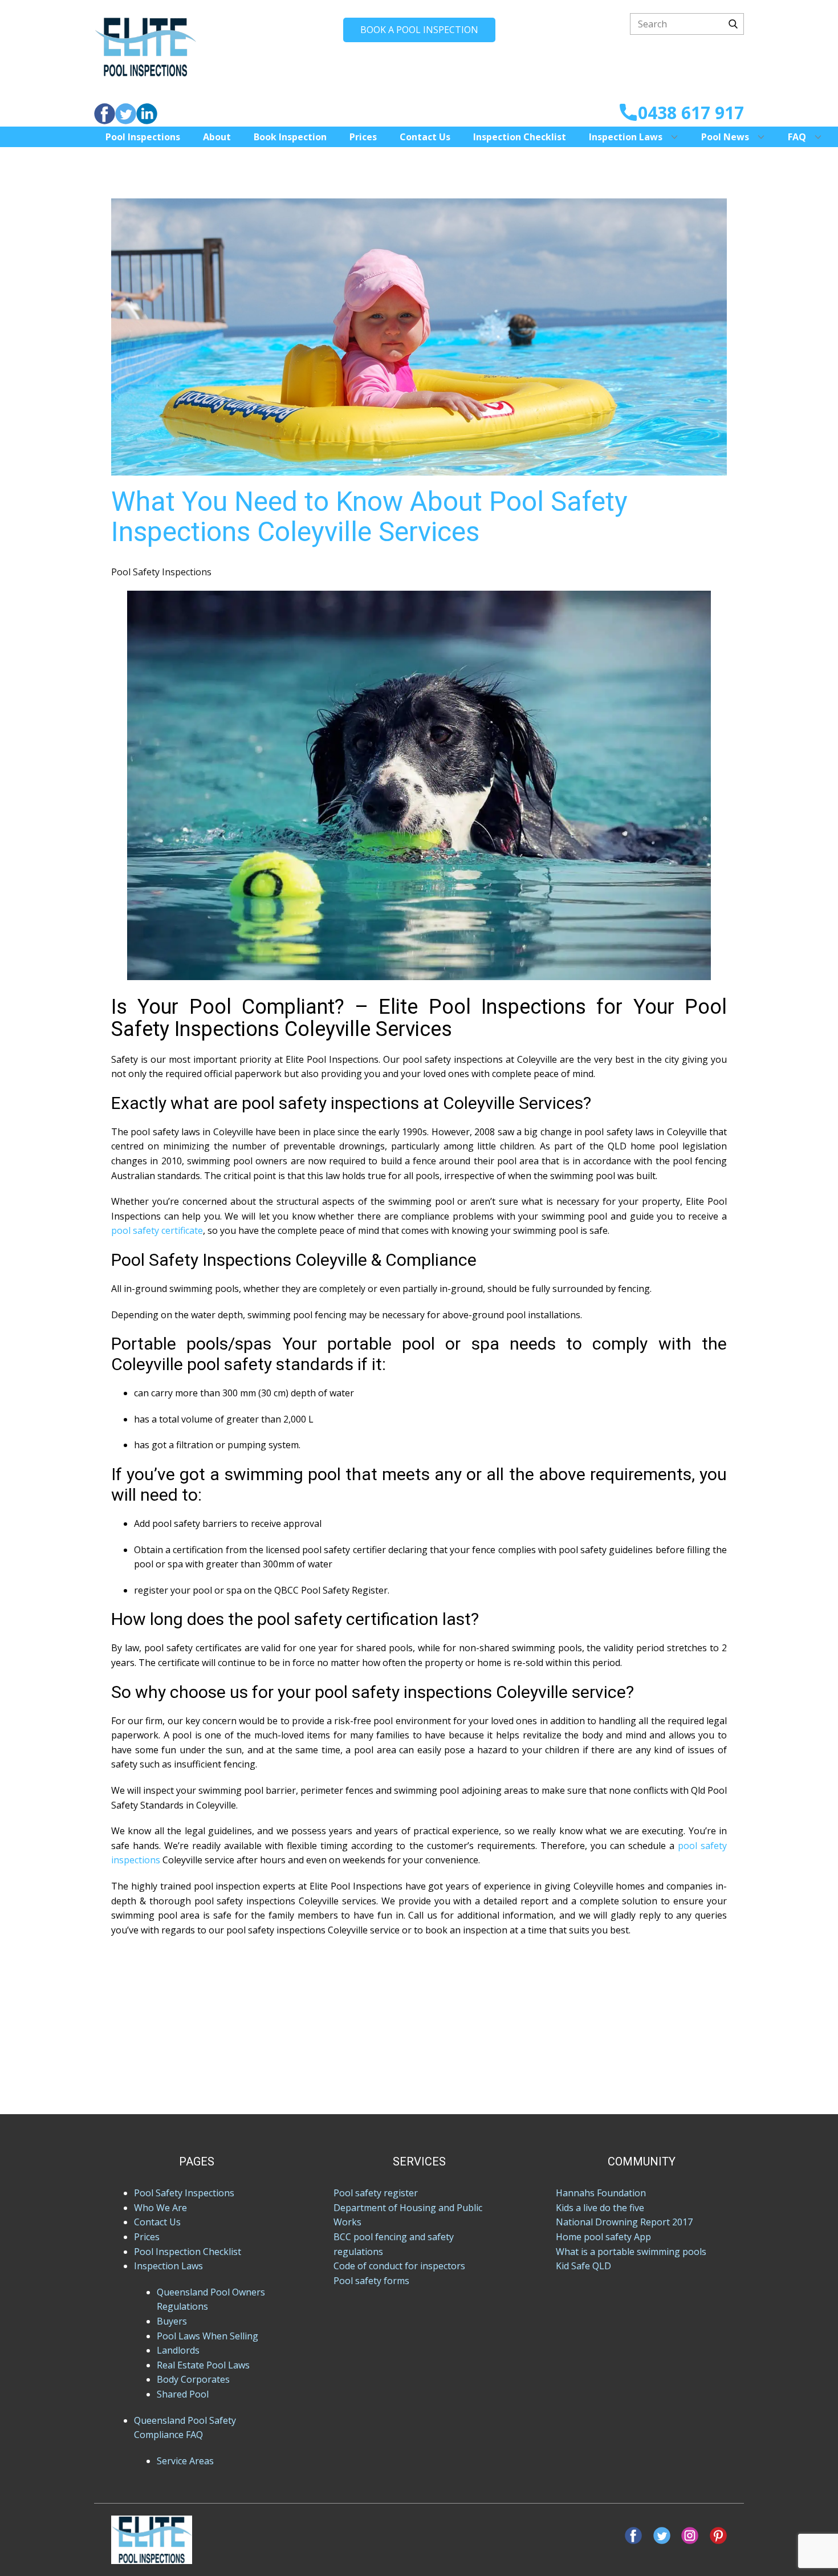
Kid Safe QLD (583, 2266)
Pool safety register (376, 2193)
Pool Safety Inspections (161, 572)
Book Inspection (290, 137)
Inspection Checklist (520, 137)
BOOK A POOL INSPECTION (419, 30)
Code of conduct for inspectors (399, 2266)
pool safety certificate (157, 1230)
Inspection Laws (626, 137)
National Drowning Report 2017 (624, 2222)
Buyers (172, 2321)
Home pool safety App (603, 2237)
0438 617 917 (691, 113)
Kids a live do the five (600, 2208)
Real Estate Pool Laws (203, 2365)
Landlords (178, 2350)
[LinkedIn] (147, 114)
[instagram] (690, 2536)
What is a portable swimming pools (631, 2252)
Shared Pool (183, 2394)
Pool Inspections (143, 137)
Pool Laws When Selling (208, 2336)
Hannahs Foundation (601, 2193)
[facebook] (105, 114)
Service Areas (185, 2461)
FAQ (797, 137)
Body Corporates (193, 2379)
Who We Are (160, 2208)
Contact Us (425, 137)
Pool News (725, 137)
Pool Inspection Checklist (188, 2252)
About (217, 137)
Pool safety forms (371, 2281)
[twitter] (126, 114)
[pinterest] (718, 2536)
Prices (363, 137)
